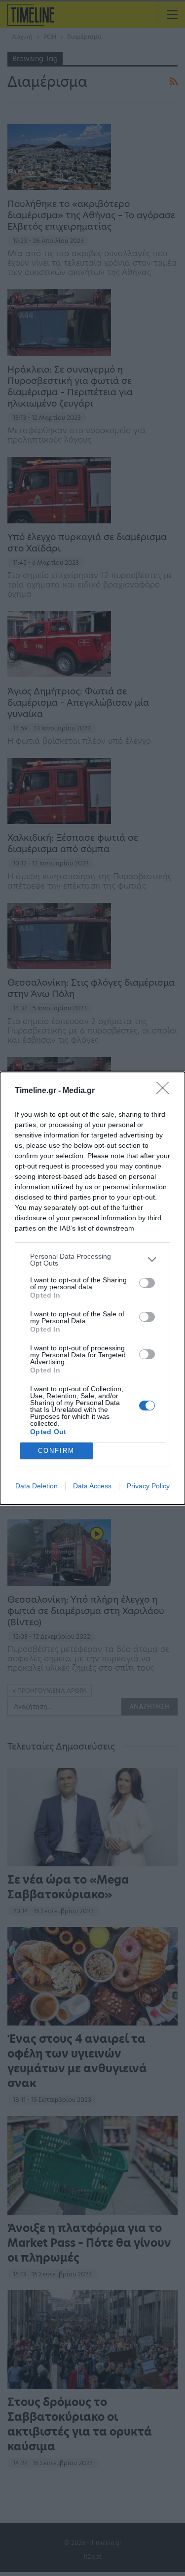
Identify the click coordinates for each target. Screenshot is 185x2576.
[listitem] (92, 1260)
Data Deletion (37, 1486)
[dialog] (92, 1288)
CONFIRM (56, 1451)
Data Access (92, 1486)
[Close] (166, 1091)
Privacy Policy (148, 1486)
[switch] (147, 1283)
